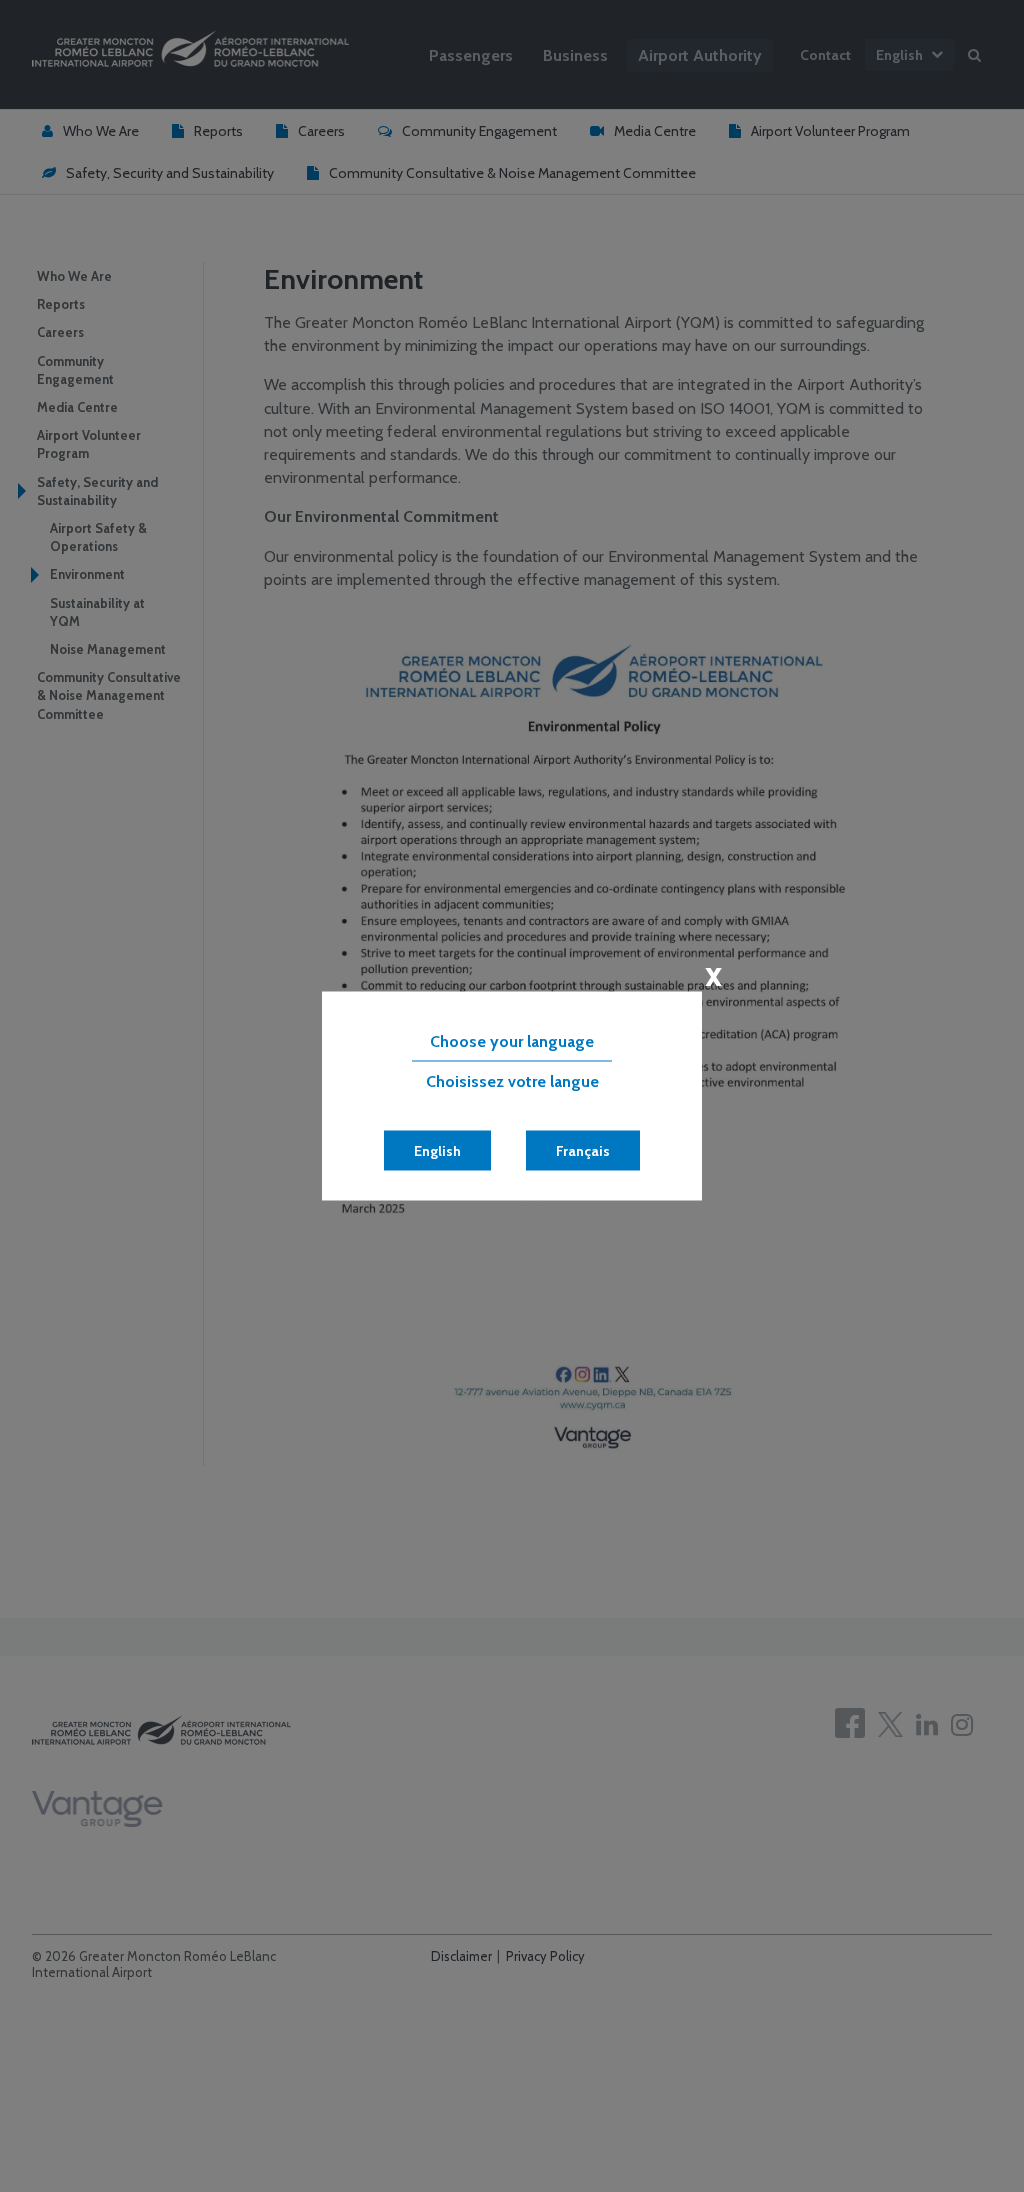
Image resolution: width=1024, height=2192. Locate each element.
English (437, 1151)
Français (583, 1151)
